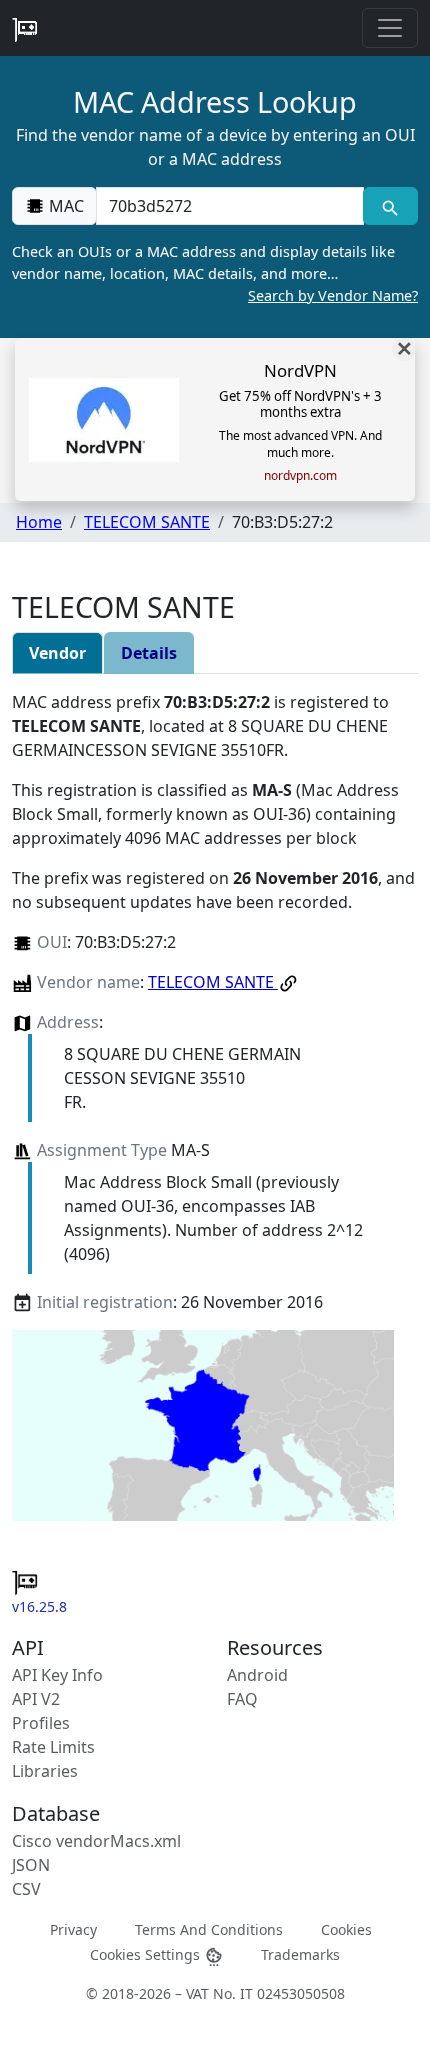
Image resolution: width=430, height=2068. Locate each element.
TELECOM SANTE (147, 522)
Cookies (346, 1929)
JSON (31, 1865)
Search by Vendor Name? (333, 295)
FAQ (242, 1699)
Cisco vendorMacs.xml (96, 1841)
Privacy (73, 1929)
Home (39, 522)
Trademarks (300, 1954)
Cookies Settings (147, 1954)
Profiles (41, 1723)
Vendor (57, 653)
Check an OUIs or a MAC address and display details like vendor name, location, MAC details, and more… (215, 273)
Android (257, 1675)
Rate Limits (53, 1747)
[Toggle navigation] (390, 28)
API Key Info (57, 1675)
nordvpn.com (300, 476)
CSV (26, 1889)
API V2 (36, 1699)
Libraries (45, 1771)
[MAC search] (390, 206)
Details (149, 653)
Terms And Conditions (209, 1929)
